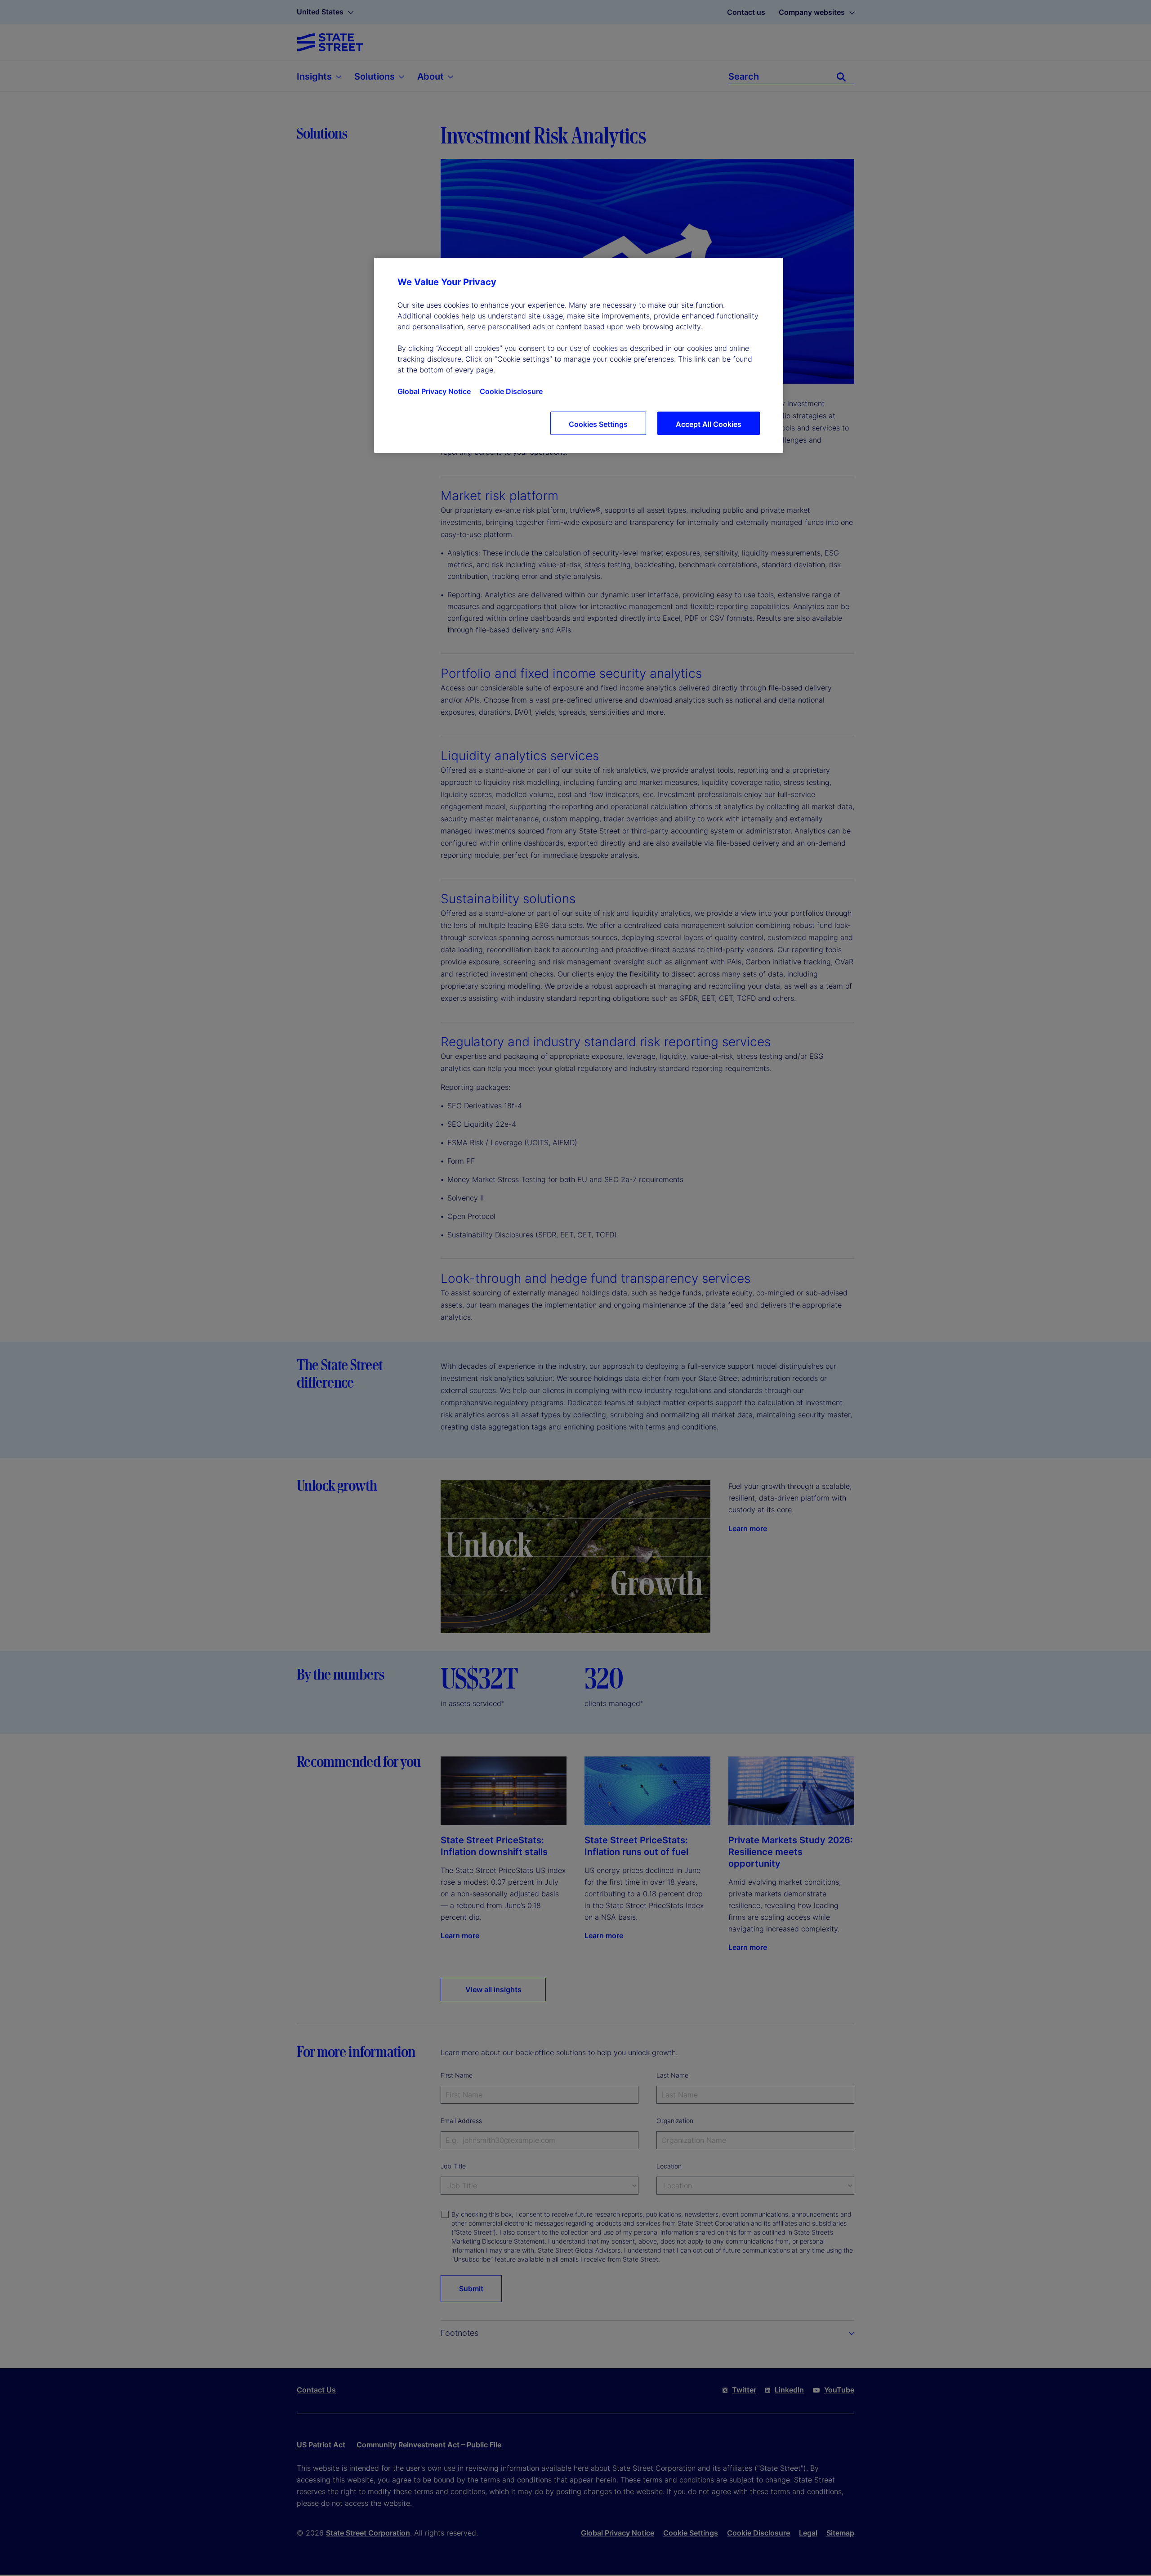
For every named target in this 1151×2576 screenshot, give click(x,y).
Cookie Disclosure (511, 391)
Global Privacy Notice (434, 391)
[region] (579, 355)
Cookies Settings (598, 424)
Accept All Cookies (709, 424)
